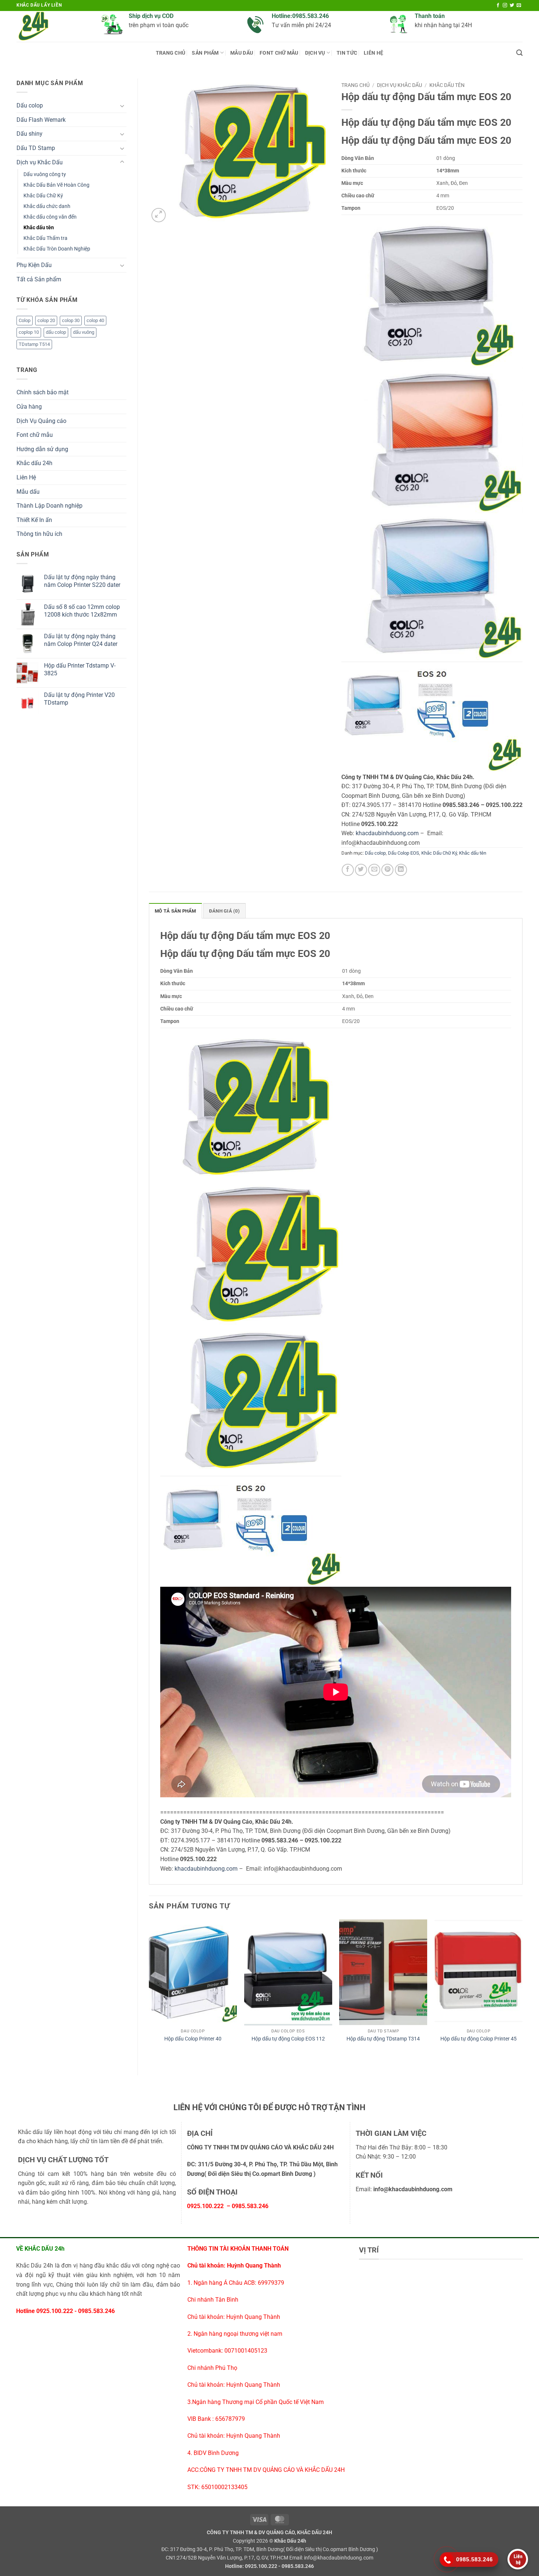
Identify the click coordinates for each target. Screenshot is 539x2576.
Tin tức (347, 53)
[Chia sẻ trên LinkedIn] (401, 870)
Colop (25, 320)
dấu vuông (84, 332)
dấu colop (56, 332)
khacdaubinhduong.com (387, 833)
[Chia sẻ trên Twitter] (361, 870)
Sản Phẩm (205, 53)
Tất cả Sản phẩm (39, 279)
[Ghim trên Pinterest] (387, 870)
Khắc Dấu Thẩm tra (45, 238)
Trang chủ (171, 53)
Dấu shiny (30, 134)
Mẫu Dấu (242, 53)
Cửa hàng (29, 407)
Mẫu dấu (28, 492)
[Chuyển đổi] (122, 106)
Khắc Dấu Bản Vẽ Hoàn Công (56, 185)
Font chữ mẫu (279, 53)
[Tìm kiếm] (519, 53)
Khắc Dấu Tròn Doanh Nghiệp (57, 249)
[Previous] (149, 1991)
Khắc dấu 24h (34, 463)
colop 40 (95, 320)
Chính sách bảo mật (43, 392)
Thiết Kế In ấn (34, 520)
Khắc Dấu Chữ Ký (43, 196)
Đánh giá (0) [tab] (224, 911)
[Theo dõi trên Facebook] (498, 6)
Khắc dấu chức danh (47, 206)
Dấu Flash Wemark (41, 120)
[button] (159, 215)
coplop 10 (29, 332)
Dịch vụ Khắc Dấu (40, 162)
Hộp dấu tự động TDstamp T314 (383, 2039)
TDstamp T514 (34, 344)
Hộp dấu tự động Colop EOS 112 (288, 2039)
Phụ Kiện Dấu (34, 265)
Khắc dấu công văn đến (50, 217)
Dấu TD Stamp (36, 148)
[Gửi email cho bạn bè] (374, 870)
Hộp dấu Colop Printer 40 (193, 2039)
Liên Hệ (373, 53)
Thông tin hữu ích (39, 534)
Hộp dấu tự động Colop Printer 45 (478, 2039)
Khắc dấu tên (39, 228)
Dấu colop (30, 105)
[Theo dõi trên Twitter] (512, 6)
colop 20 (46, 320)
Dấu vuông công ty (45, 174)
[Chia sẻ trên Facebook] (348, 870)
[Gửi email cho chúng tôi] (519, 6)
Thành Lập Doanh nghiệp (49, 506)
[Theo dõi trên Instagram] (505, 6)
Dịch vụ (315, 53)
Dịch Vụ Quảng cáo (41, 421)
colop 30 (71, 320)
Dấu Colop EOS (404, 853)
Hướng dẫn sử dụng (42, 449)
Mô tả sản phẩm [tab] (175, 911)
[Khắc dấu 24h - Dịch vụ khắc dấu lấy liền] (53, 26)
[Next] (522, 1991)
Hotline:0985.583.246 (300, 16)
